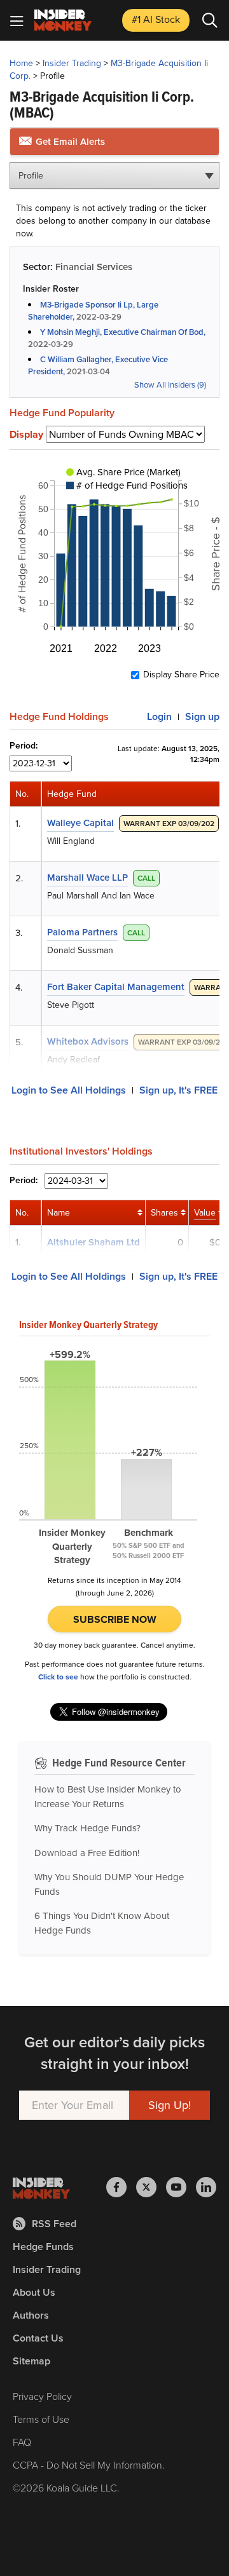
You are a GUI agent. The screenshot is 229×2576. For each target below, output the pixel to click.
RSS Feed (54, 2224)
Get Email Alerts (69, 142)
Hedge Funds (43, 2247)
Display (26, 435)
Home (21, 63)
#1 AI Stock (156, 19)
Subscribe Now (115, 1619)
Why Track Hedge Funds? (87, 1828)
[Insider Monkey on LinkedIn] (206, 2187)
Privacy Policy (42, 2396)
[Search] (210, 20)
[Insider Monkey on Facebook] (121, 2187)
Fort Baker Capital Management (116, 987)
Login (159, 716)
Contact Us (38, 2338)
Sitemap (31, 2361)
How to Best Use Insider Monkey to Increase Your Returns (108, 1797)
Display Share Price (181, 675)
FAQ (22, 2442)
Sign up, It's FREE (178, 1090)
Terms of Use (41, 2419)
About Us (34, 2292)
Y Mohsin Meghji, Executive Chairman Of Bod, (123, 332)
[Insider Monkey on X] (151, 2187)
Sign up (202, 716)
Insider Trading (72, 63)
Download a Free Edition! (87, 1853)
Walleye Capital (80, 823)
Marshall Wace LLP (87, 878)
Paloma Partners (82, 932)
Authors (31, 2315)
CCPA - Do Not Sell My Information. (89, 2465)
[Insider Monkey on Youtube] (181, 2187)
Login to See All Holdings (69, 1090)
